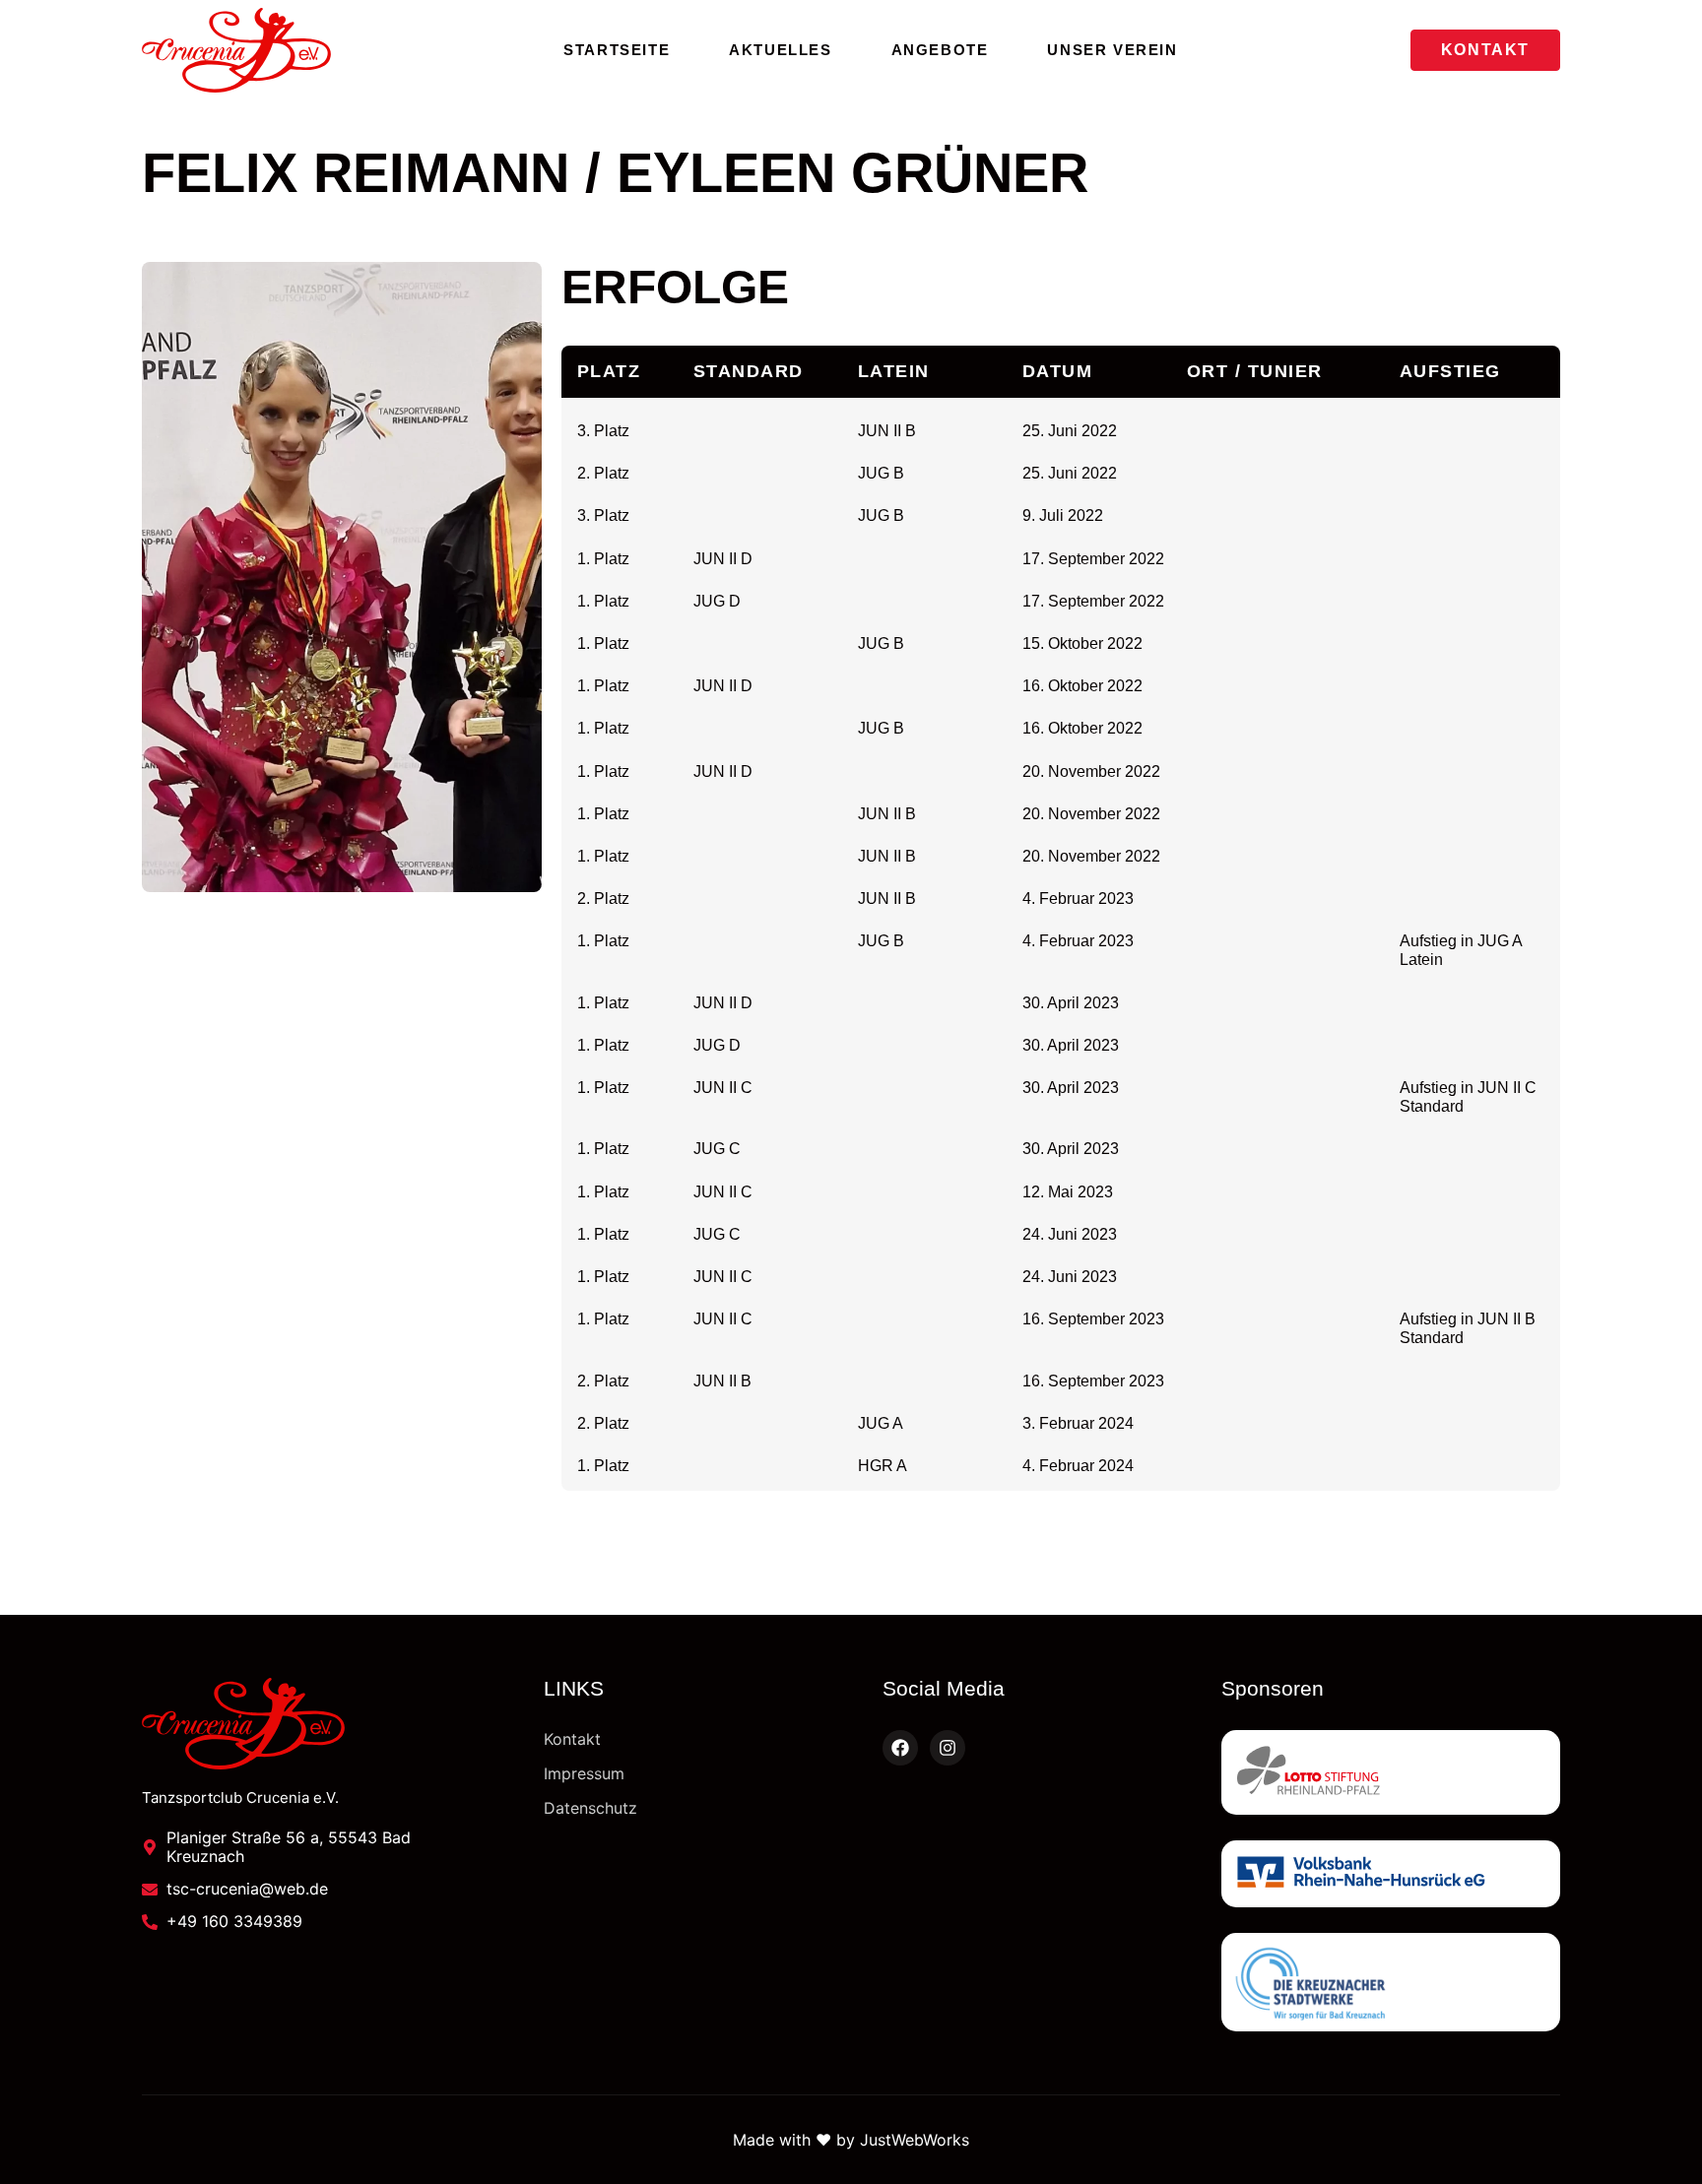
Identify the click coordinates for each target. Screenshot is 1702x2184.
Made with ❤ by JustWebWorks (851, 2140)
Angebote (940, 50)
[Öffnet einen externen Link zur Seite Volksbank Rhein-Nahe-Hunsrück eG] (1391, 1874)
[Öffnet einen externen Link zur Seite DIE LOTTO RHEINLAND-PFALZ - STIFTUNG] (1391, 1772)
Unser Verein (1112, 50)
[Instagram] (948, 1748)
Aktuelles (780, 50)
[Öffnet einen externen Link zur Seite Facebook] (900, 1748)
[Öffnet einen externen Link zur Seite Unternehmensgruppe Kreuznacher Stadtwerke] (1391, 1982)
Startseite (617, 50)
